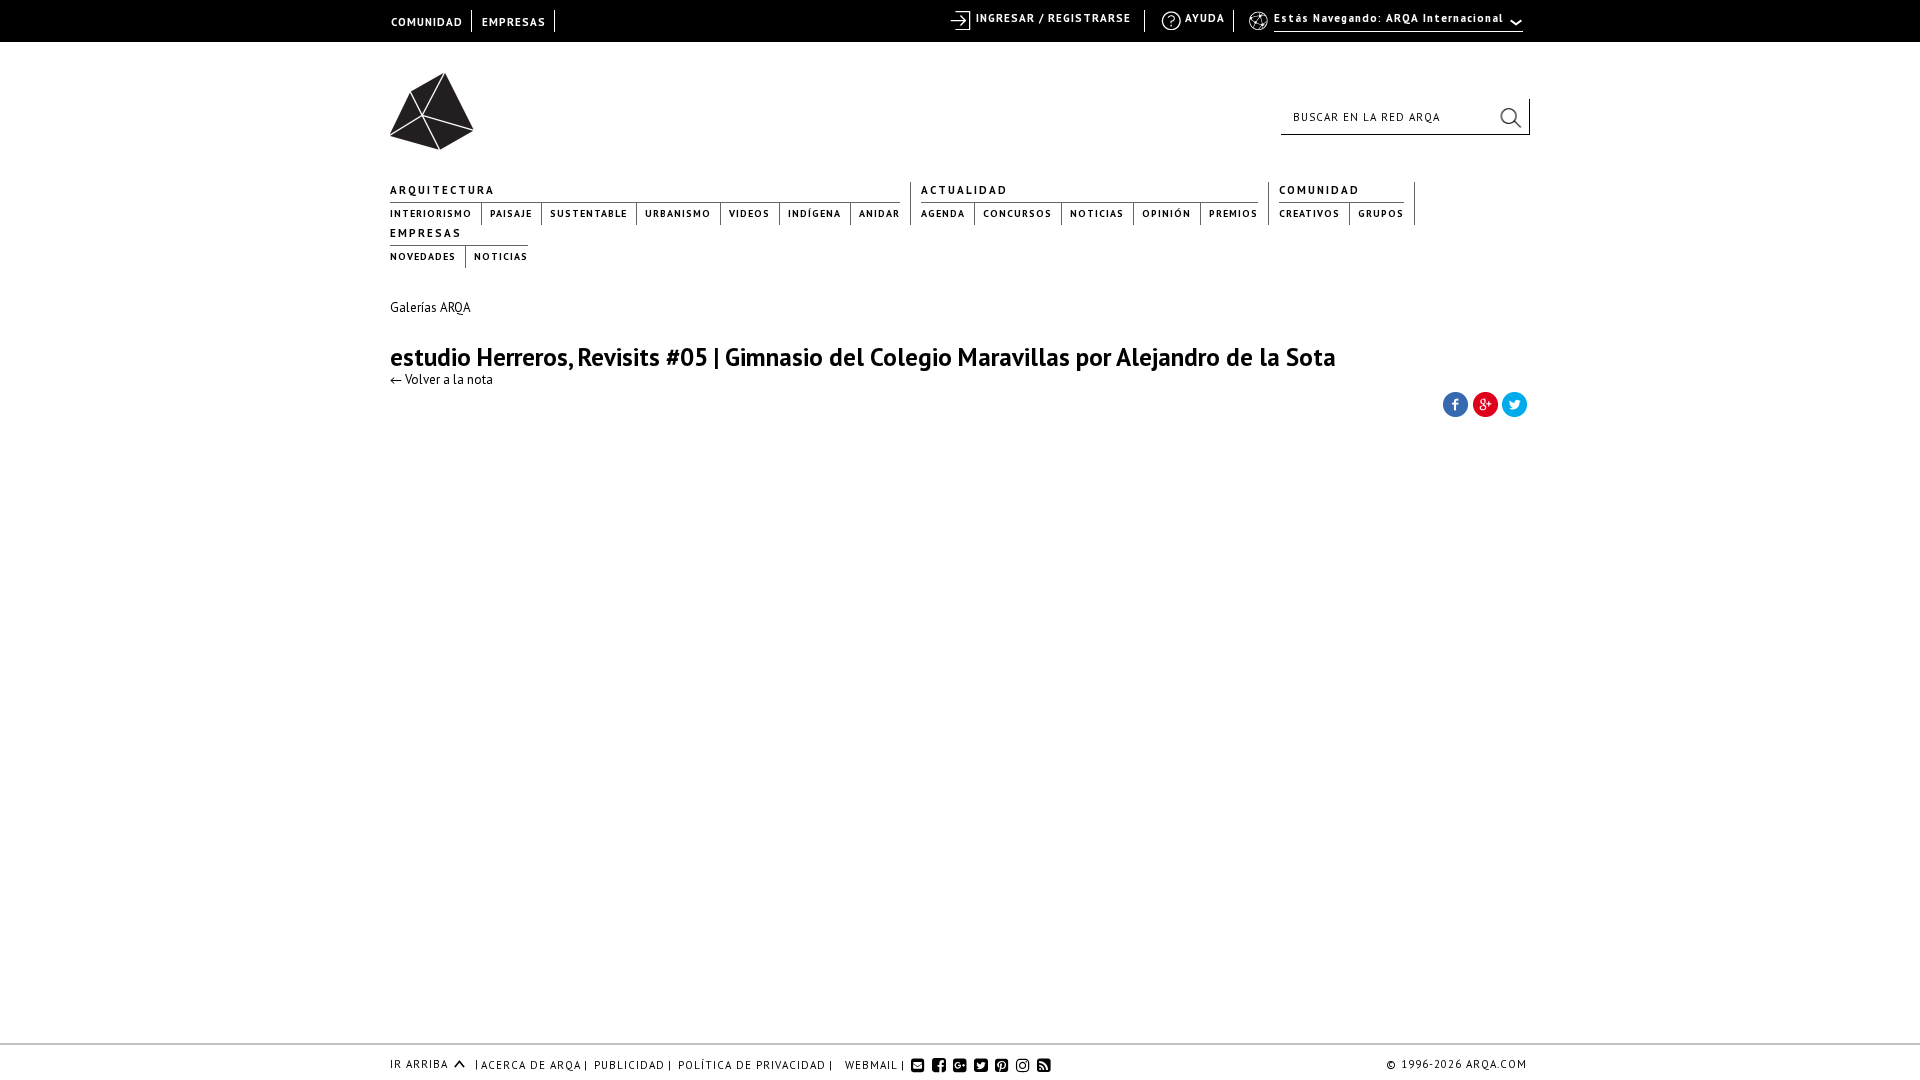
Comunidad (1319, 190)
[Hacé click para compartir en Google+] (1485, 403)
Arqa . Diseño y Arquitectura (437, 102)
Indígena (814, 213)
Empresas (426, 233)
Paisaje (511, 213)
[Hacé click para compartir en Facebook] (1455, 403)
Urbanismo (678, 213)
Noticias (1097, 213)
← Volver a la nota (441, 379)
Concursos (1017, 213)
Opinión (1166, 213)
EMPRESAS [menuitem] (514, 22)
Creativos (1309, 213)
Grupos (1381, 213)
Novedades (423, 256)
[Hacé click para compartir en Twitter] (1515, 403)
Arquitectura (442, 190)
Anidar (879, 213)
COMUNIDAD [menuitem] (427, 22)
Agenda (943, 213)
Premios (1233, 213)
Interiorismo (431, 213)
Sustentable (588, 213)
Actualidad (964, 190)
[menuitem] (1387, 27)
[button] (1510, 117)
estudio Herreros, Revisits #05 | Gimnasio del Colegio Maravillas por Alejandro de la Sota (863, 357)
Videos (749, 213)
